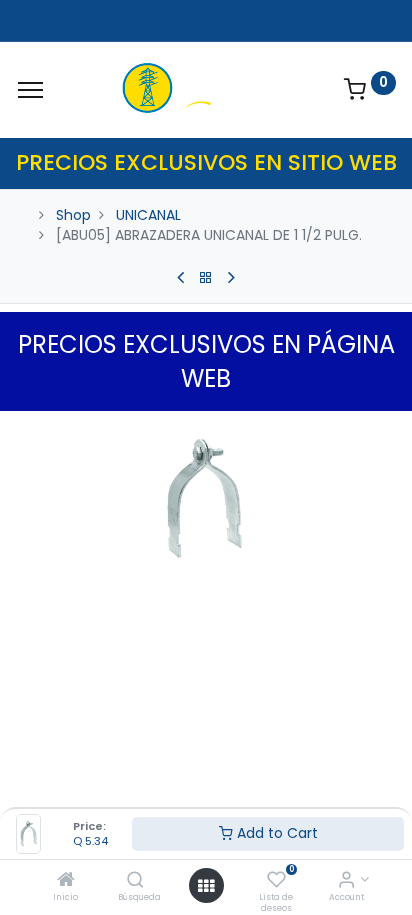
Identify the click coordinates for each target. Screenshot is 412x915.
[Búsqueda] (135, 881)
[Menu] (30, 90)
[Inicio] (66, 881)
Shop (73, 215)
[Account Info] (346, 881)
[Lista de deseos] (276, 881)
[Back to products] (206, 278)
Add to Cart (275, 833)
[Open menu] (206, 886)
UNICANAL (148, 215)
